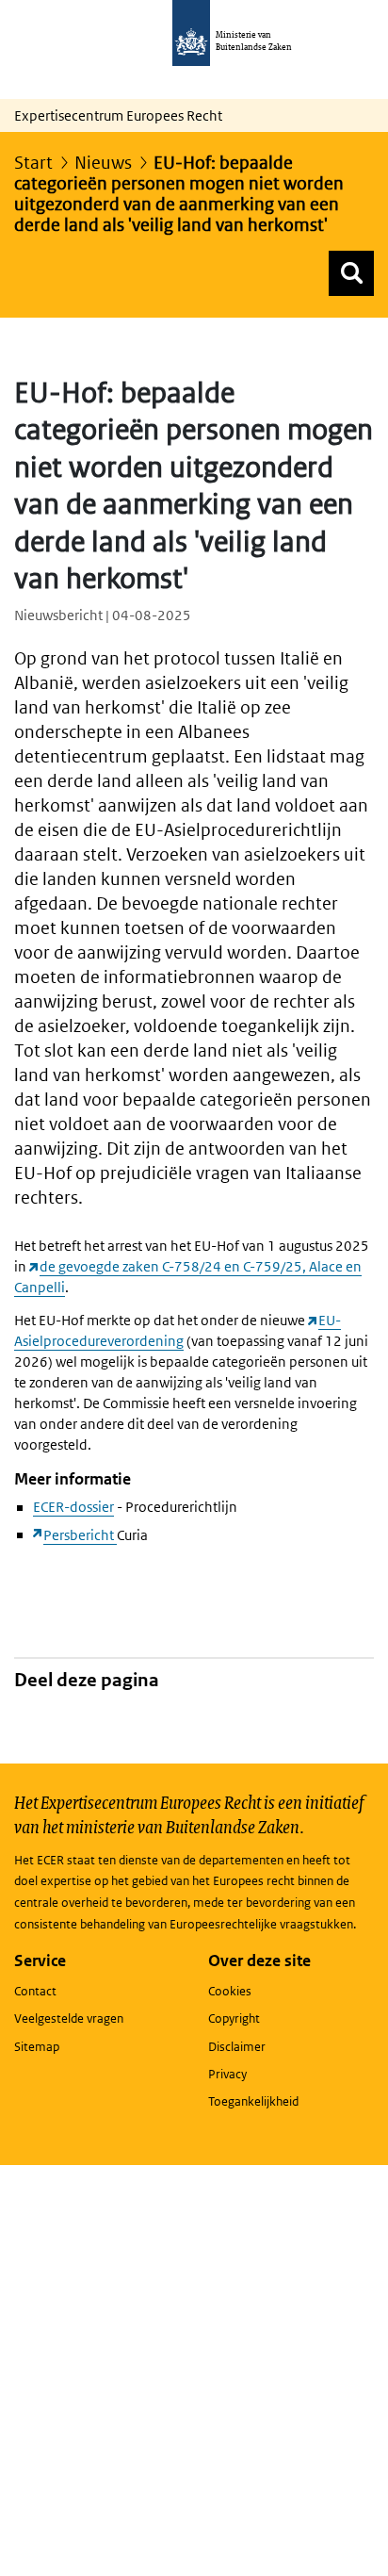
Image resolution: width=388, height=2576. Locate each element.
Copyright (234, 2018)
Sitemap (37, 2047)
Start (33, 163)
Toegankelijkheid (253, 2101)
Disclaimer (237, 2047)
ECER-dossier (73, 1507)
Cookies (230, 1991)
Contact (35, 1991)
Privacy (227, 2074)
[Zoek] (351, 273)
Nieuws (103, 163)
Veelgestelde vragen (69, 2018)
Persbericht (80, 1535)
